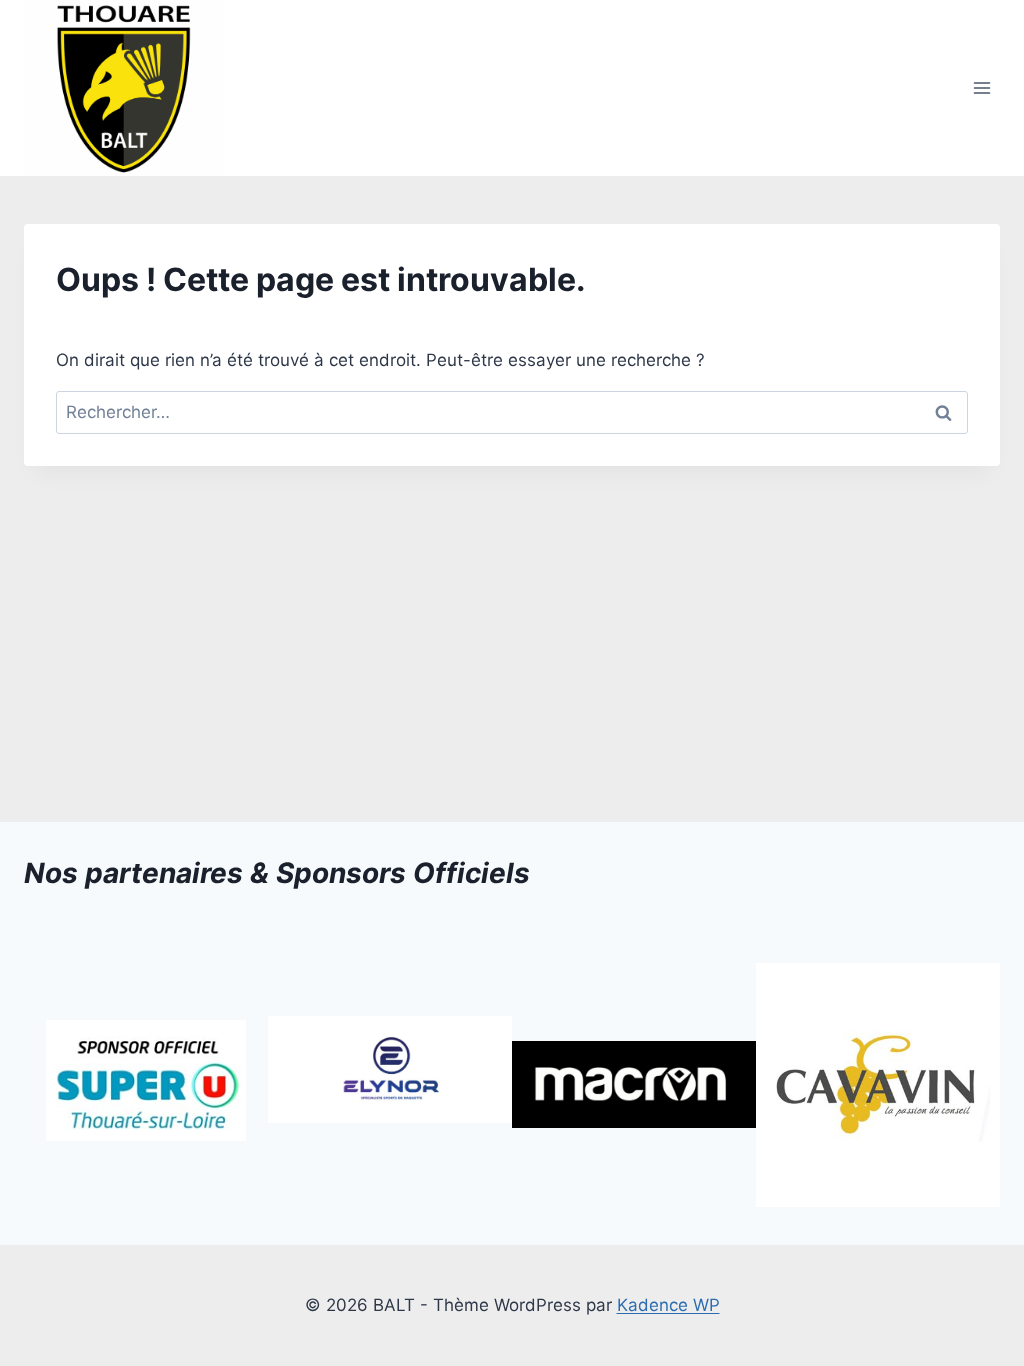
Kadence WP (668, 1305)
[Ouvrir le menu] (981, 88)
